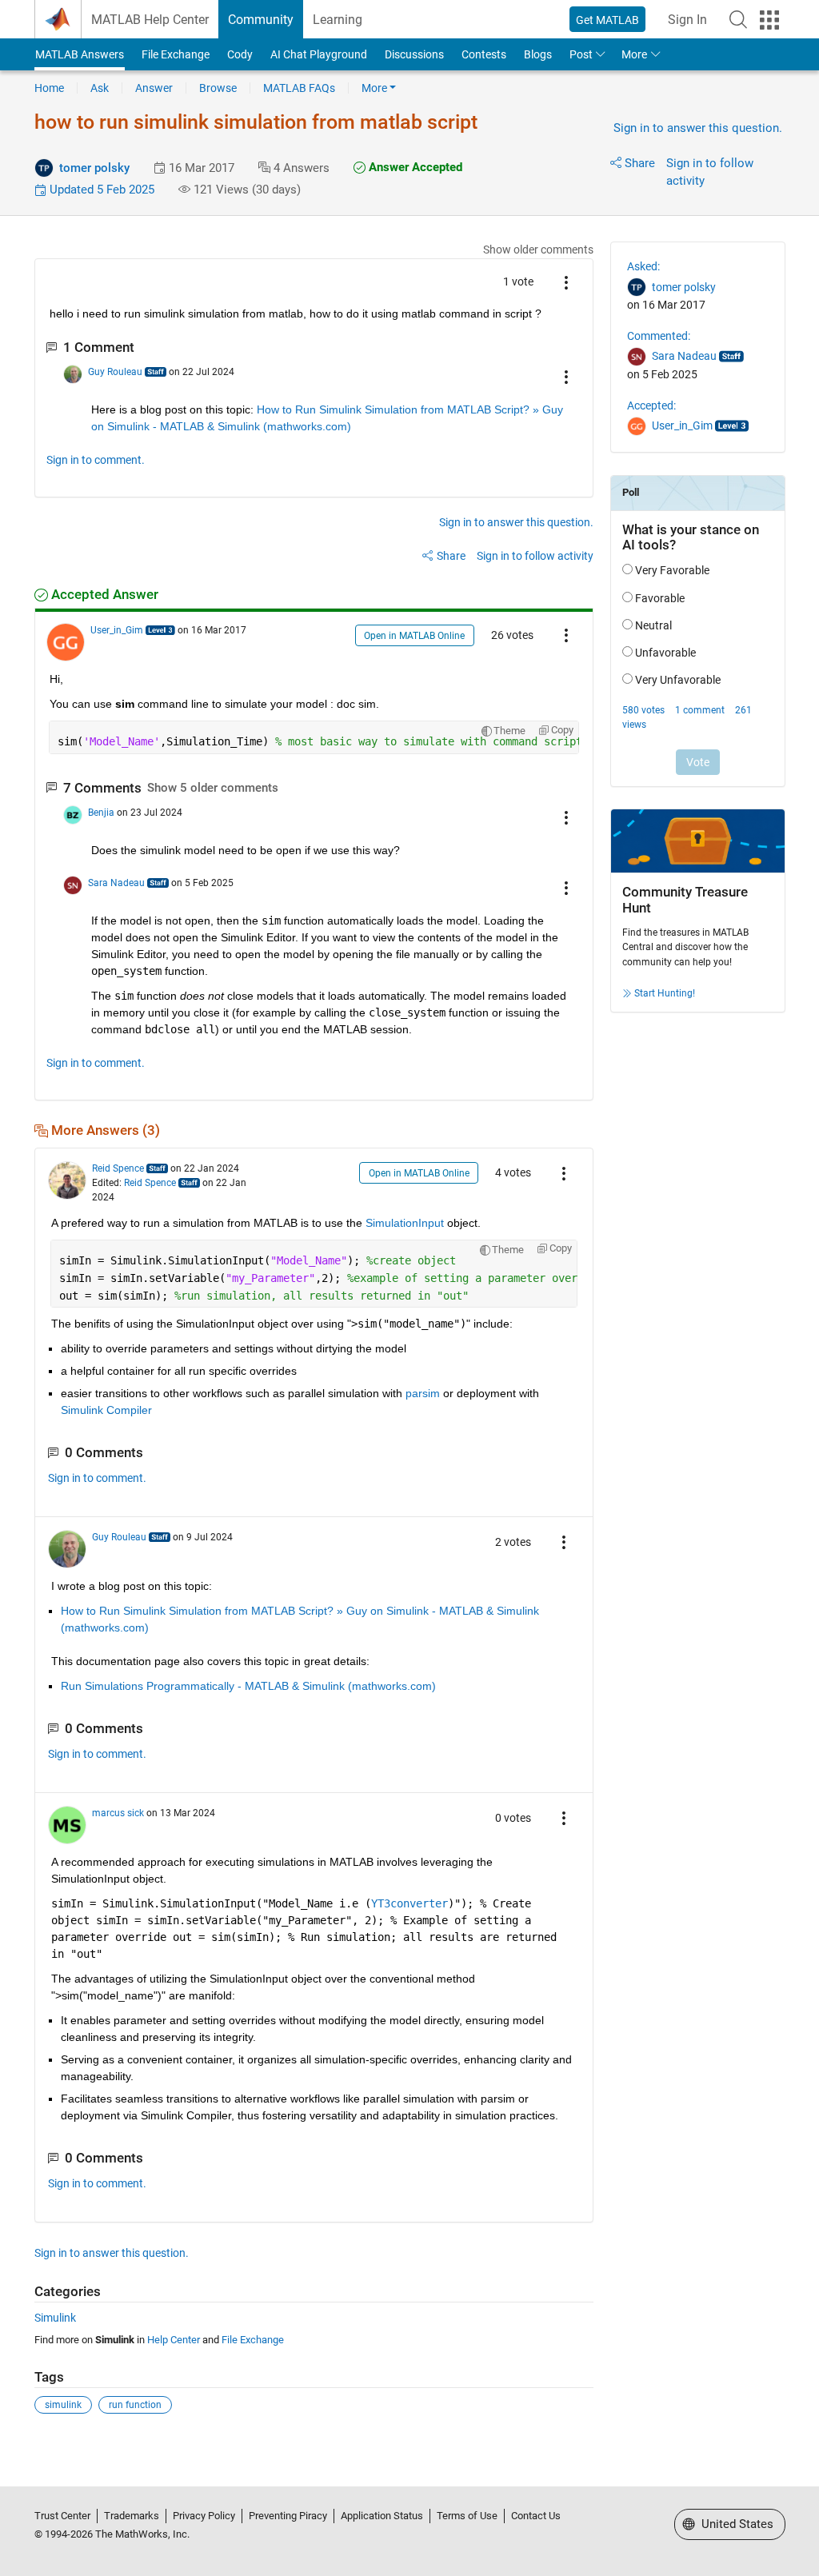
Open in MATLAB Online (414, 636)
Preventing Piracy (288, 2516)
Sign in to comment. (96, 460)
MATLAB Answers (80, 54)
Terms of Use (467, 2516)
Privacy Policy (204, 2516)
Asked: (643, 266)
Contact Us (536, 2516)
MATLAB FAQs (299, 88)
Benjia (101, 813)
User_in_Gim (117, 630)
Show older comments (538, 250)
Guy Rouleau (115, 372)
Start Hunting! (665, 993)
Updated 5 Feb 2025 (100, 190)
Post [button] (581, 54)
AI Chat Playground (319, 54)
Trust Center (62, 2516)
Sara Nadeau (116, 883)
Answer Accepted (414, 167)
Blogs (538, 54)
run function (135, 2405)
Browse (218, 88)
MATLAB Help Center (150, 20)
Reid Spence (118, 1168)
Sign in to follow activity (535, 556)
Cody (240, 54)
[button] (738, 19)
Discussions (414, 54)
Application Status (382, 2516)
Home (49, 88)
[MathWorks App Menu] (769, 20)
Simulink (55, 2318)
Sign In (687, 20)
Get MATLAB (607, 20)
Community (261, 20)
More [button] (634, 54)
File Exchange (176, 54)
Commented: (659, 336)
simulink (63, 2405)
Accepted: (651, 405)
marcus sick (118, 1813)
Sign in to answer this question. (698, 128)
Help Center (174, 2340)
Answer (154, 88)
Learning (338, 20)
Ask (100, 88)
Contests (484, 54)
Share (640, 163)
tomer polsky (94, 168)
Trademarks (132, 2516)
